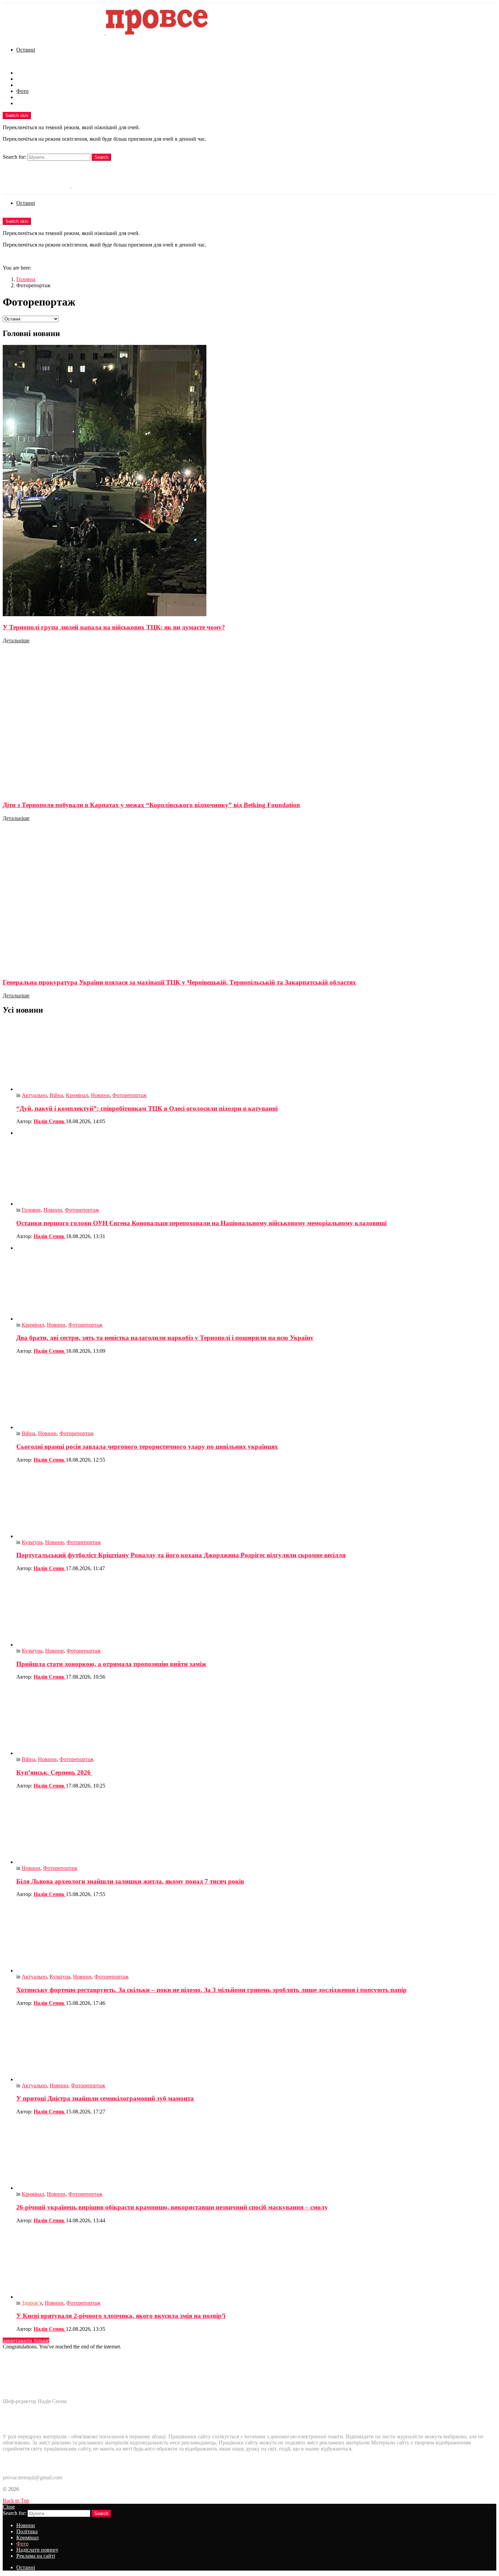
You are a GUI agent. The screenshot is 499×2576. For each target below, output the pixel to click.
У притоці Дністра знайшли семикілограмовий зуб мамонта (105, 2098)
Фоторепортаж (130, 1095)
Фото (22, 91)
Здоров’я (32, 2303)
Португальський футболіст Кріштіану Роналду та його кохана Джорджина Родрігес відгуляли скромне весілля (181, 1555)
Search (101, 157)
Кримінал (27, 85)
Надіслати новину (37, 97)
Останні (26, 50)
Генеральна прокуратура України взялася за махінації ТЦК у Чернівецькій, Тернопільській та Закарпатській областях (179, 982)
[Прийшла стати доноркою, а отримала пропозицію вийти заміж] (256, 1612)
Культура (32, 1542)
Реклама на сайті (36, 103)
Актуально (34, 1095)
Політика (27, 79)
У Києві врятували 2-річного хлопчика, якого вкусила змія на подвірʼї (121, 2316)
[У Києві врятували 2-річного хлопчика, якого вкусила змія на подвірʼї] (256, 2265)
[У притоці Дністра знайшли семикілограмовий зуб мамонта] (256, 2047)
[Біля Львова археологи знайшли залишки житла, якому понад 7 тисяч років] (256, 1830)
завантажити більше (26, 2340)
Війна (56, 1095)
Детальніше (16, 640)
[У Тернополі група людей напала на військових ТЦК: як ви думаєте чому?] (249, 481)
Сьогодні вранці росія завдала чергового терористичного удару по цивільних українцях (147, 1447)
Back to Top (16, 2501)
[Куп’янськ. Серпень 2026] (256, 1721)
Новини (26, 73)
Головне (31, 1210)
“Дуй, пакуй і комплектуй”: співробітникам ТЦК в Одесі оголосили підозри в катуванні (147, 1108)
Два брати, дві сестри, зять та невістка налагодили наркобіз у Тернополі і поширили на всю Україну (165, 1338)
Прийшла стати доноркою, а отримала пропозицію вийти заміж (111, 1664)
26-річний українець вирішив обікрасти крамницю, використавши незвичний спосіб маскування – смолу (172, 2207)
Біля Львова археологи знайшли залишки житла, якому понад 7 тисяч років (130, 1881)
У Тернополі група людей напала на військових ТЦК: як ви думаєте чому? (114, 627)
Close (9, 2507)
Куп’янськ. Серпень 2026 (54, 1772)
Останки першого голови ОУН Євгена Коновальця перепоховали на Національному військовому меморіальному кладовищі (201, 1223)
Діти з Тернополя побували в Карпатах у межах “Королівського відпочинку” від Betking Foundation (151, 805)
